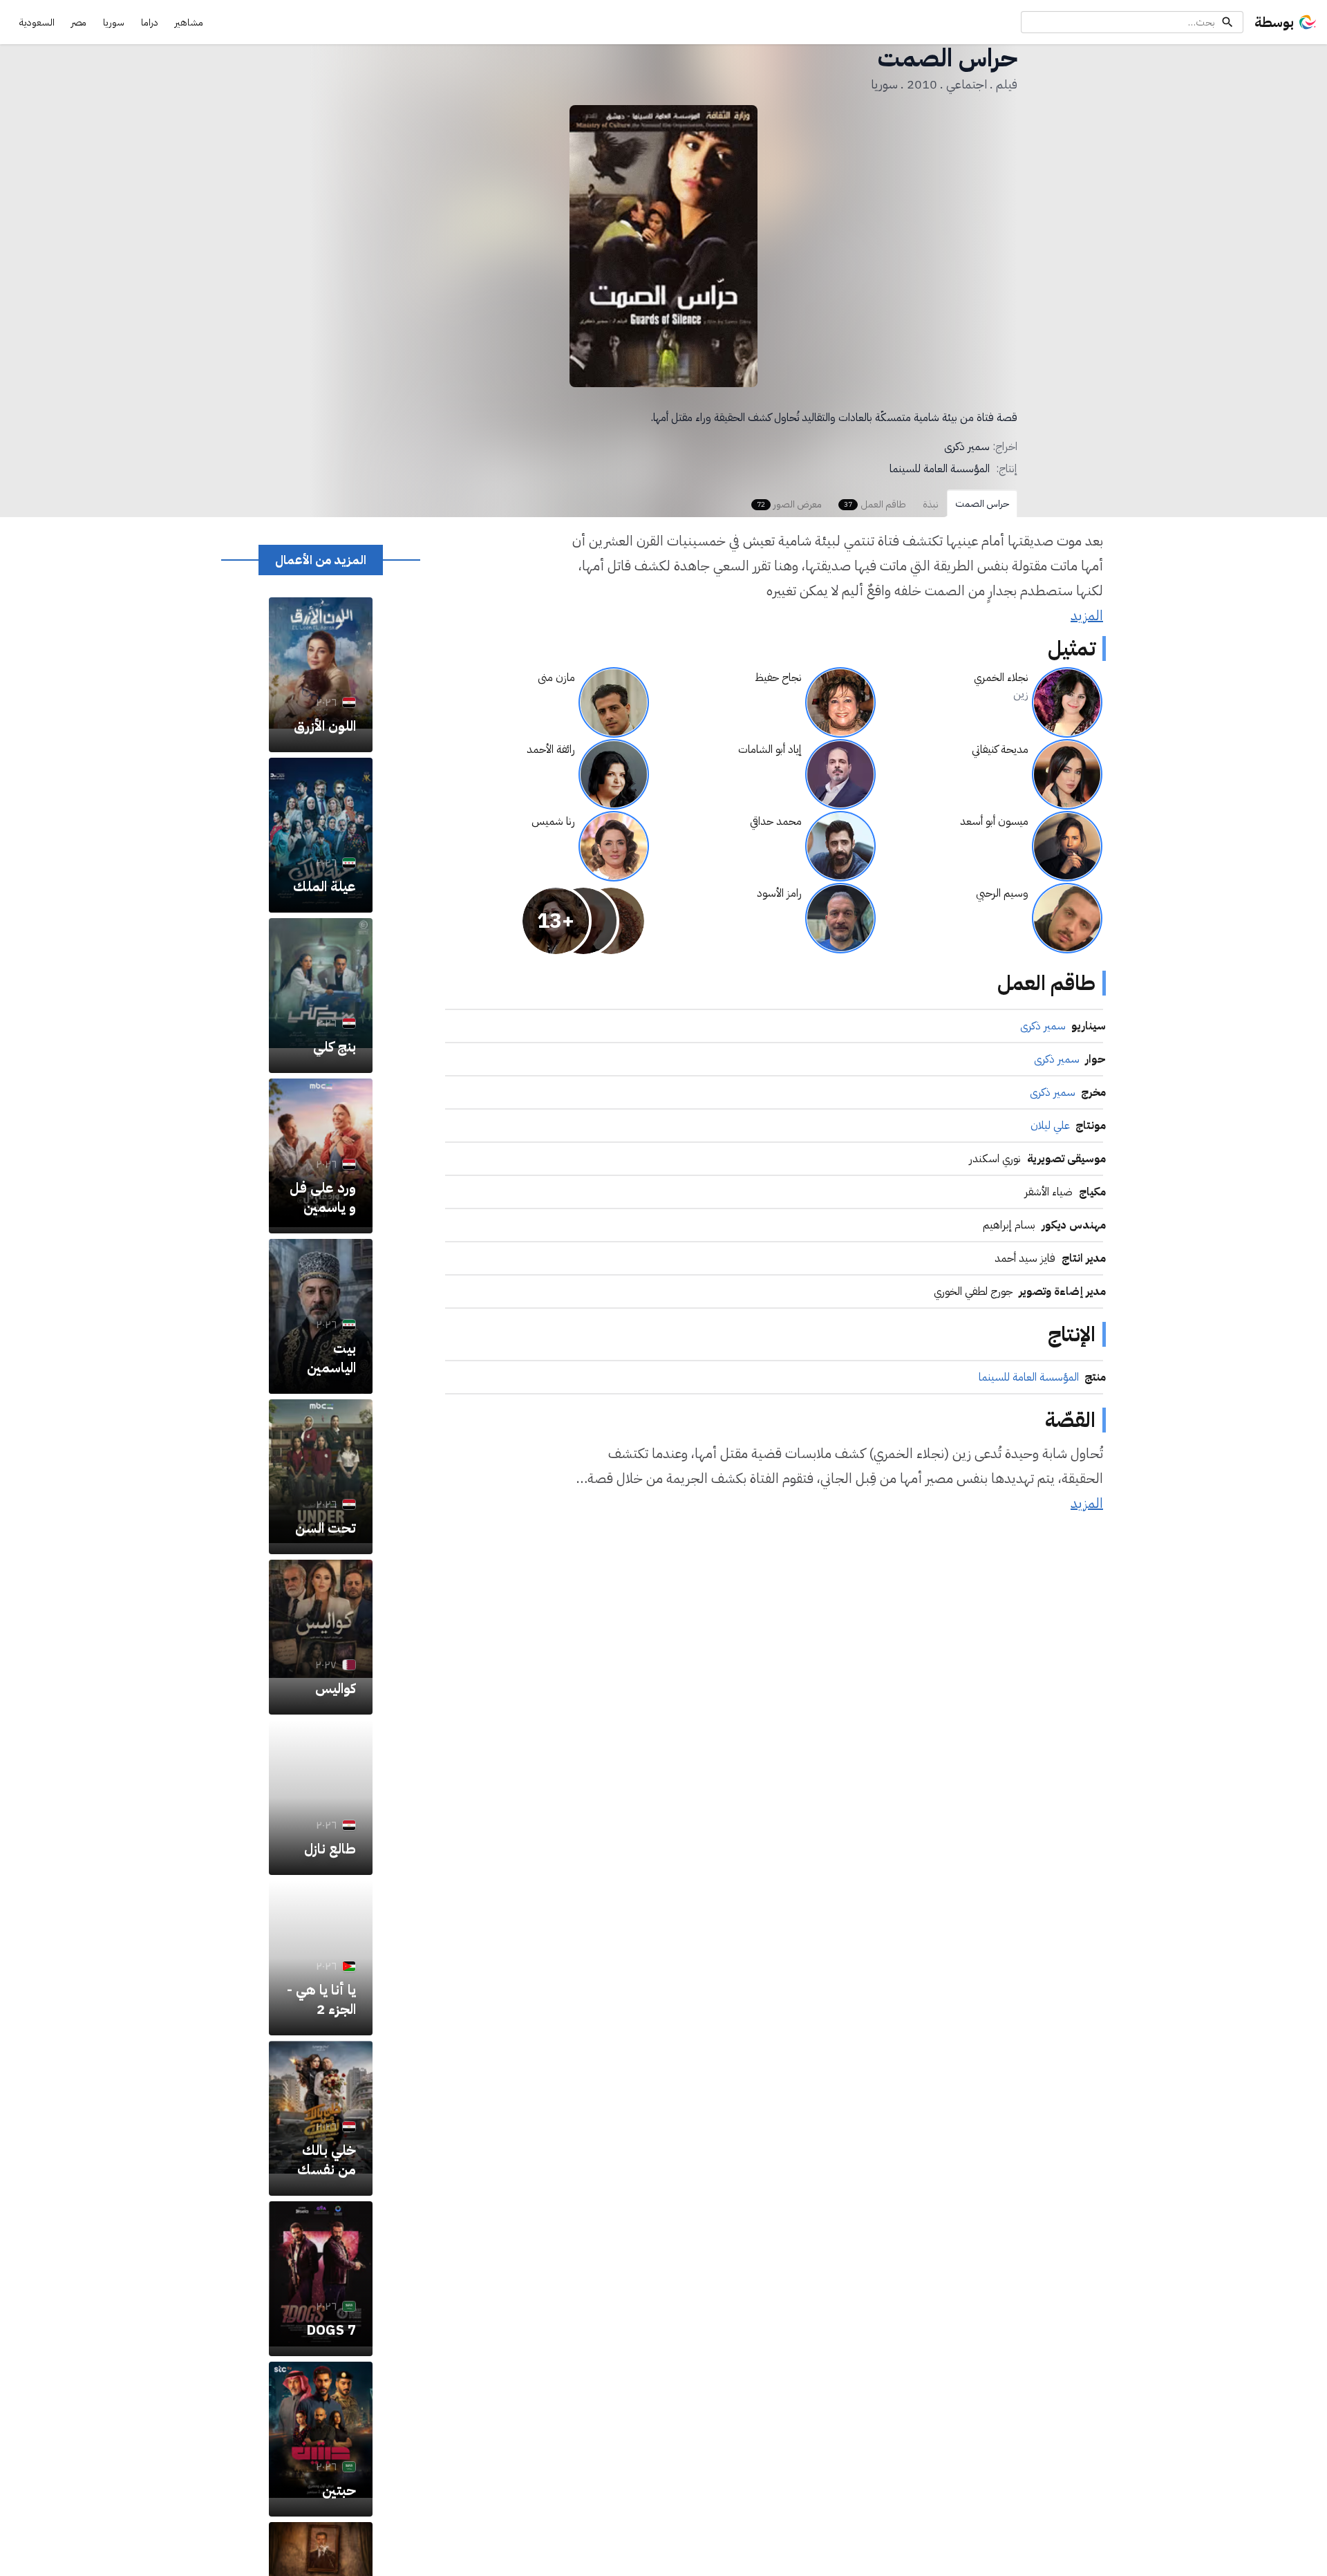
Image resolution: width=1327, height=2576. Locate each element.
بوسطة (1274, 22)
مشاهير (189, 22)
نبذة (931, 504)
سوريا (114, 22)
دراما (150, 22)
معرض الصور (789, 504)
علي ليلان (1050, 1126)
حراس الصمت (982, 504)
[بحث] (1227, 22)
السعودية (37, 22)
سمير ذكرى (967, 447)
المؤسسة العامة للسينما (940, 469)
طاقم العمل (875, 504)
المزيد (1087, 615)
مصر (79, 22)
